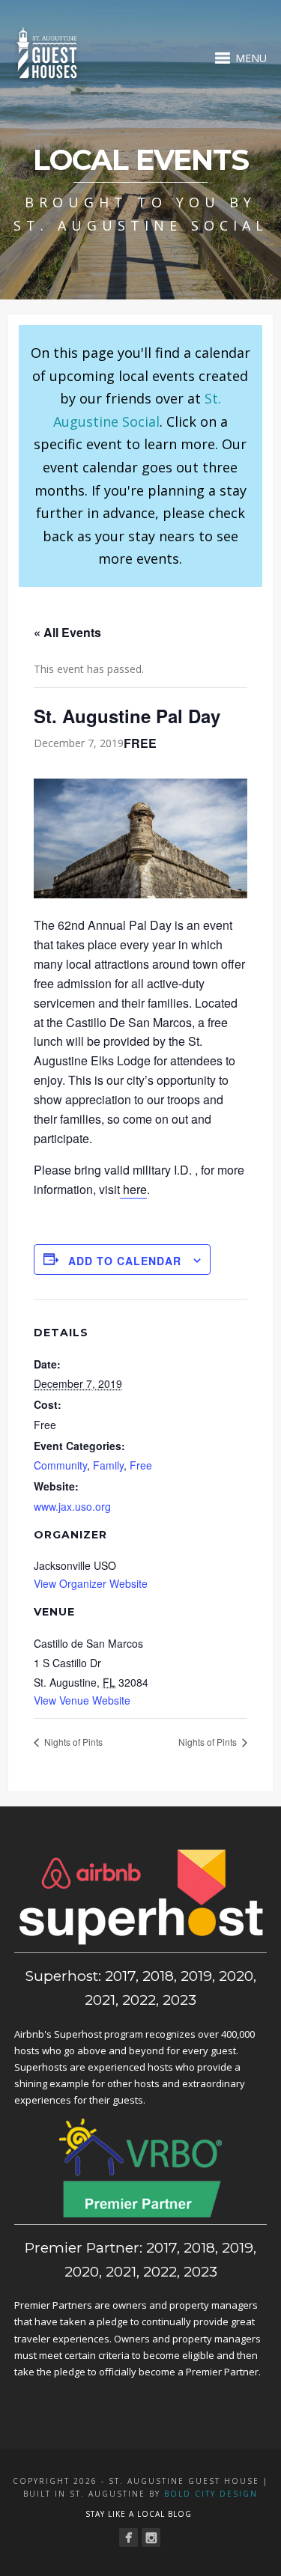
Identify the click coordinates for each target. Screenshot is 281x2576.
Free (141, 1465)
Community (60, 1465)
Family (108, 1465)
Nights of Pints (72, 1742)
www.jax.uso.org (72, 1506)
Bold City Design (211, 2494)
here (133, 1189)
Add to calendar (125, 1261)
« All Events (67, 632)
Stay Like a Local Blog (139, 2514)
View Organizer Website (91, 1583)
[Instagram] (151, 2537)
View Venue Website (82, 1700)
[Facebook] (129, 2537)
